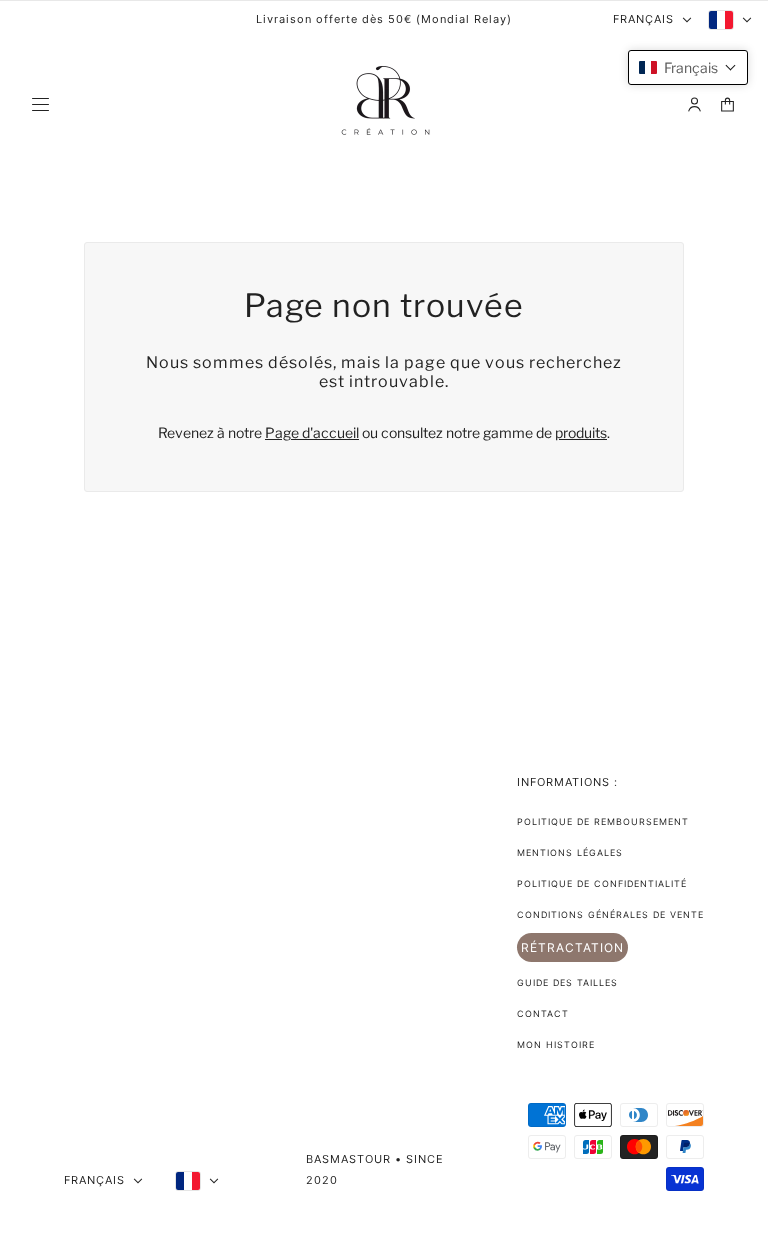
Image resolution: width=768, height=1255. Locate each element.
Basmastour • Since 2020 (375, 1169)
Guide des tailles (567, 982)
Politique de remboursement (603, 821)
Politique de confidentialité (602, 883)
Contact (543, 1013)
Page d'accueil (312, 432)
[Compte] (694, 104)
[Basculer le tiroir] (40, 104)
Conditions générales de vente (610, 914)
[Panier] (727, 104)
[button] (688, 67)
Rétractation (572, 947)
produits (581, 432)
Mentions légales (570, 852)
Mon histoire (556, 1044)
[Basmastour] (384, 104)
